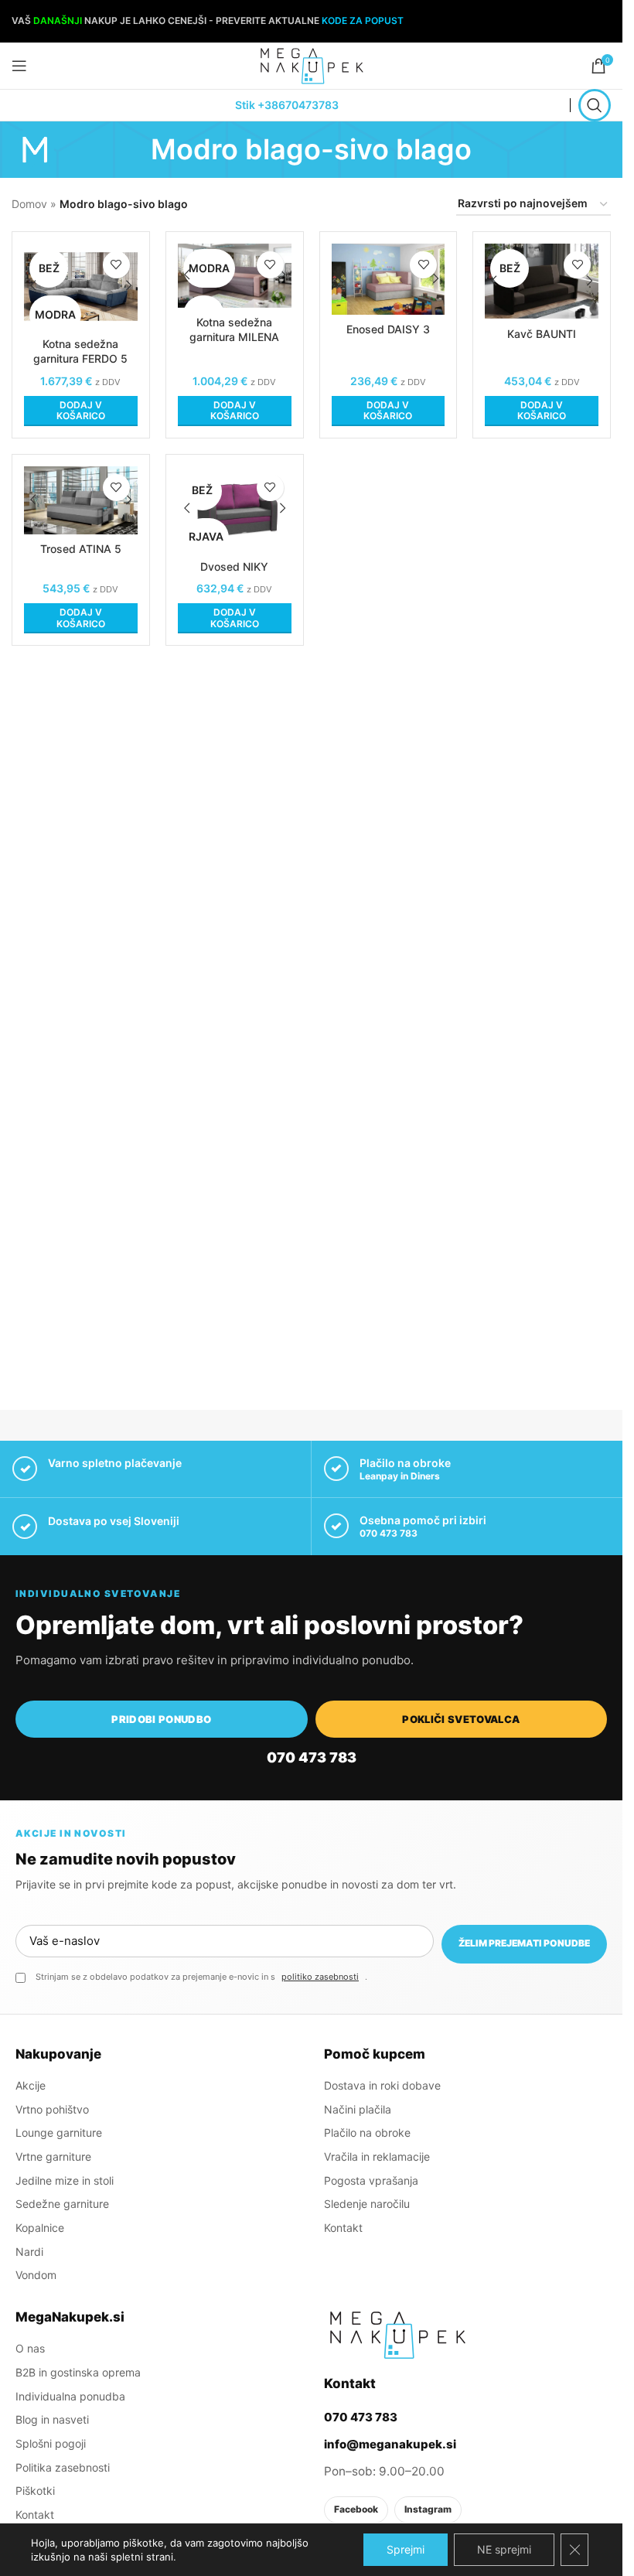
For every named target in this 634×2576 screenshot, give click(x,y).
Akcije (31, 2085)
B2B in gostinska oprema (78, 2372)
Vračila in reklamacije (377, 2156)
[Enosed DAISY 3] (389, 279)
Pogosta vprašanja (371, 2180)
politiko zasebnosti (320, 1977)
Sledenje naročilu (367, 2204)
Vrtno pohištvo (52, 2109)
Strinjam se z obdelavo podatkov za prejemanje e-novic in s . (201, 1977)
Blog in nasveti (52, 2419)
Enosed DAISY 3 (388, 329)
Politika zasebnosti (63, 2467)
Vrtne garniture (53, 2156)
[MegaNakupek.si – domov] (397, 2335)
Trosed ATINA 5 (81, 549)
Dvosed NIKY (234, 566)
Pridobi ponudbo (161, 1719)
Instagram (428, 2509)
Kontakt (343, 2228)
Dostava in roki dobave (382, 2085)
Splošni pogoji (51, 2443)
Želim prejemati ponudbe (524, 1943)
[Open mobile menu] (19, 66)
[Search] (595, 105)
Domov (29, 204)
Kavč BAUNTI (542, 334)
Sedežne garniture (62, 2204)
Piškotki (35, 2491)
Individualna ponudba (70, 2396)
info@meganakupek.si (390, 2444)
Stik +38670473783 (287, 105)
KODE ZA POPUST (363, 20)
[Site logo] (312, 65)
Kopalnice (40, 2228)
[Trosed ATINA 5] (81, 500)
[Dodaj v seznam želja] (116, 265)
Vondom (36, 2275)
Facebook (356, 2509)
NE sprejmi (504, 2549)
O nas (30, 2348)
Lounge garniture (59, 2132)
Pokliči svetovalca (461, 1719)
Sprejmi (406, 2549)
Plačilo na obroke (367, 2132)
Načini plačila (358, 2109)
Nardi (29, 2252)
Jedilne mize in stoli (65, 2180)
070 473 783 (389, 1533)
